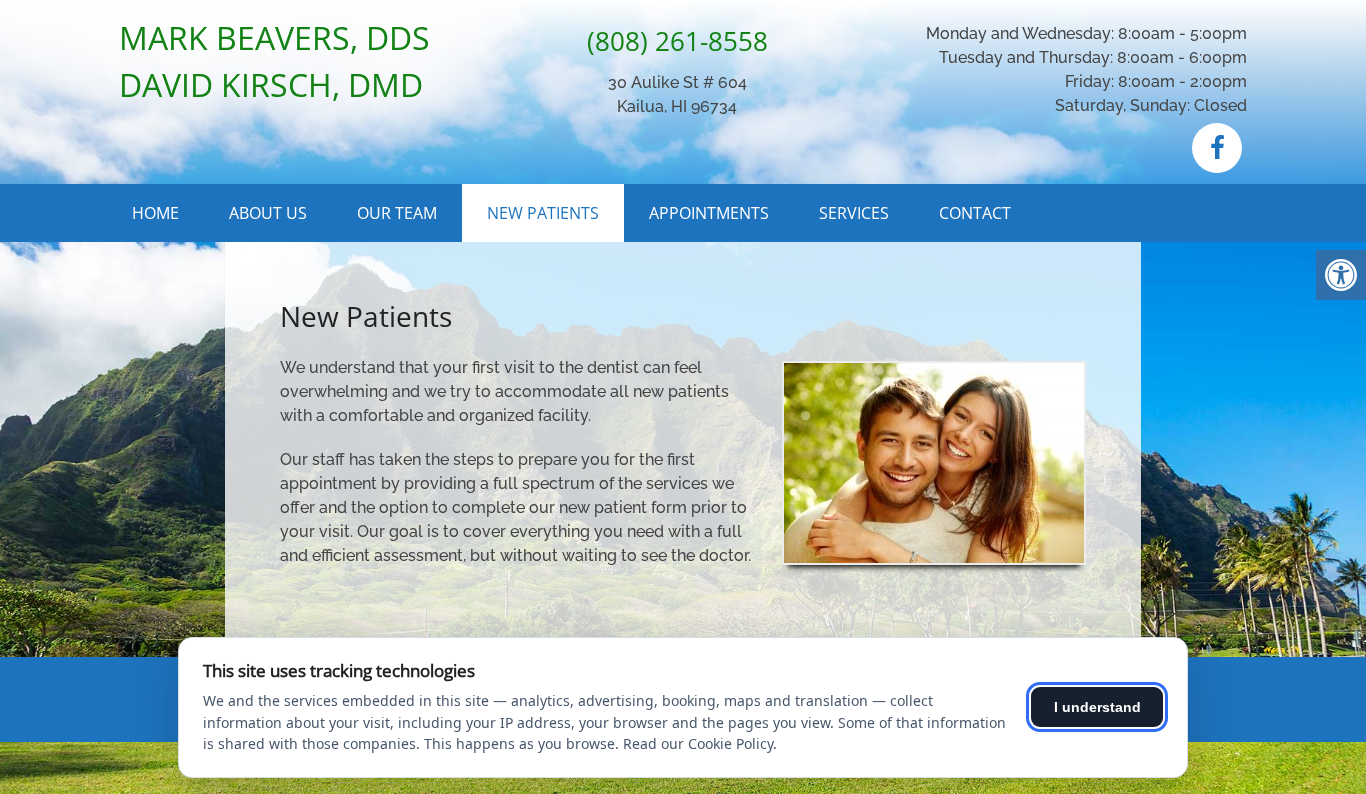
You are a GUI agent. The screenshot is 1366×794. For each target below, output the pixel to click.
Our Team (397, 213)
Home (155, 213)
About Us (268, 213)
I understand (1097, 707)
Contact (975, 213)
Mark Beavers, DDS (274, 37)
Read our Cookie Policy (698, 743)
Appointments (709, 213)
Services (854, 213)
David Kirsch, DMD (271, 84)
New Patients (543, 213)
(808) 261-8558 (677, 41)
